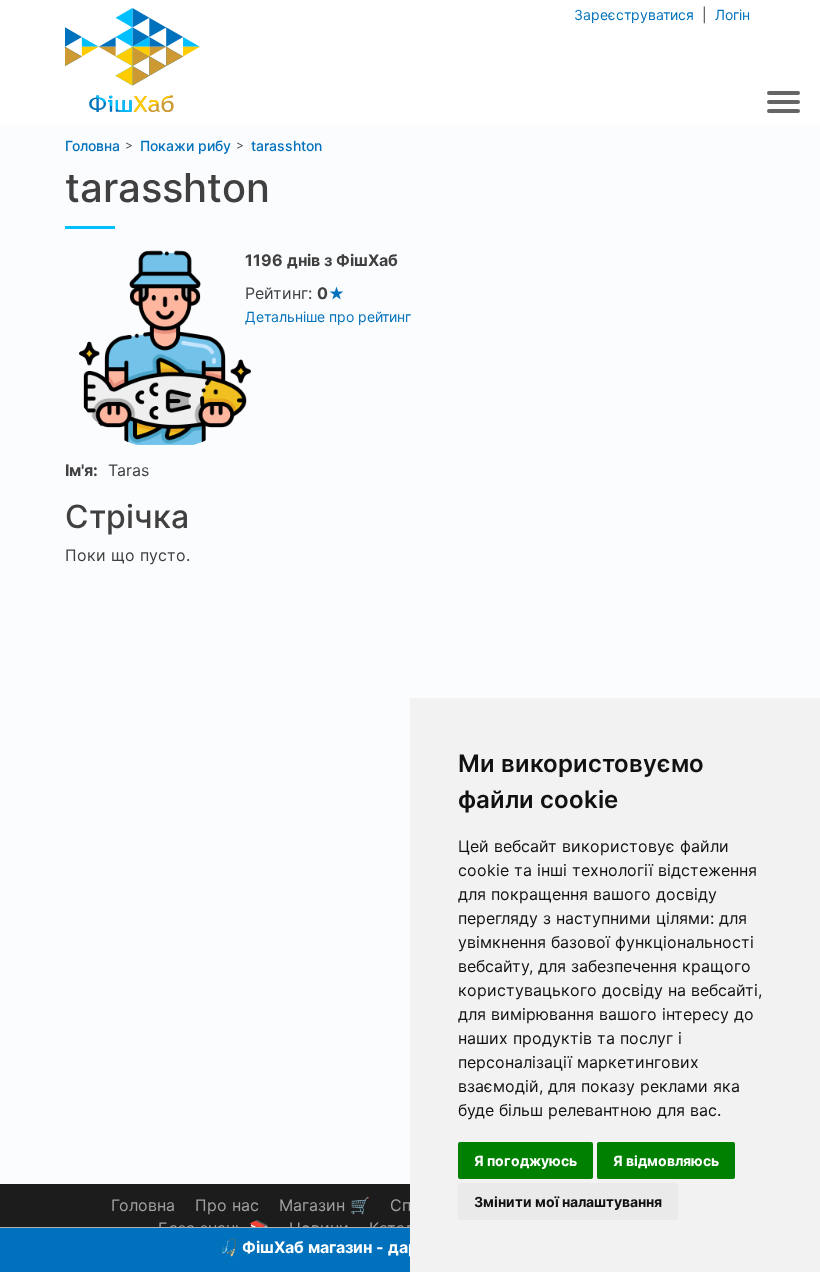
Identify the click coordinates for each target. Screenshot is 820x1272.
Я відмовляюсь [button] (666, 1160)
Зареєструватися (636, 14)
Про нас (227, 1205)
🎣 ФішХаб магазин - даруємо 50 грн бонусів (397, 1247)
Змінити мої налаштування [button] (568, 1201)
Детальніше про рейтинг (328, 316)
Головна (143, 1205)
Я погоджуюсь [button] (525, 1160)
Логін (730, 14)
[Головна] (132, 54)
